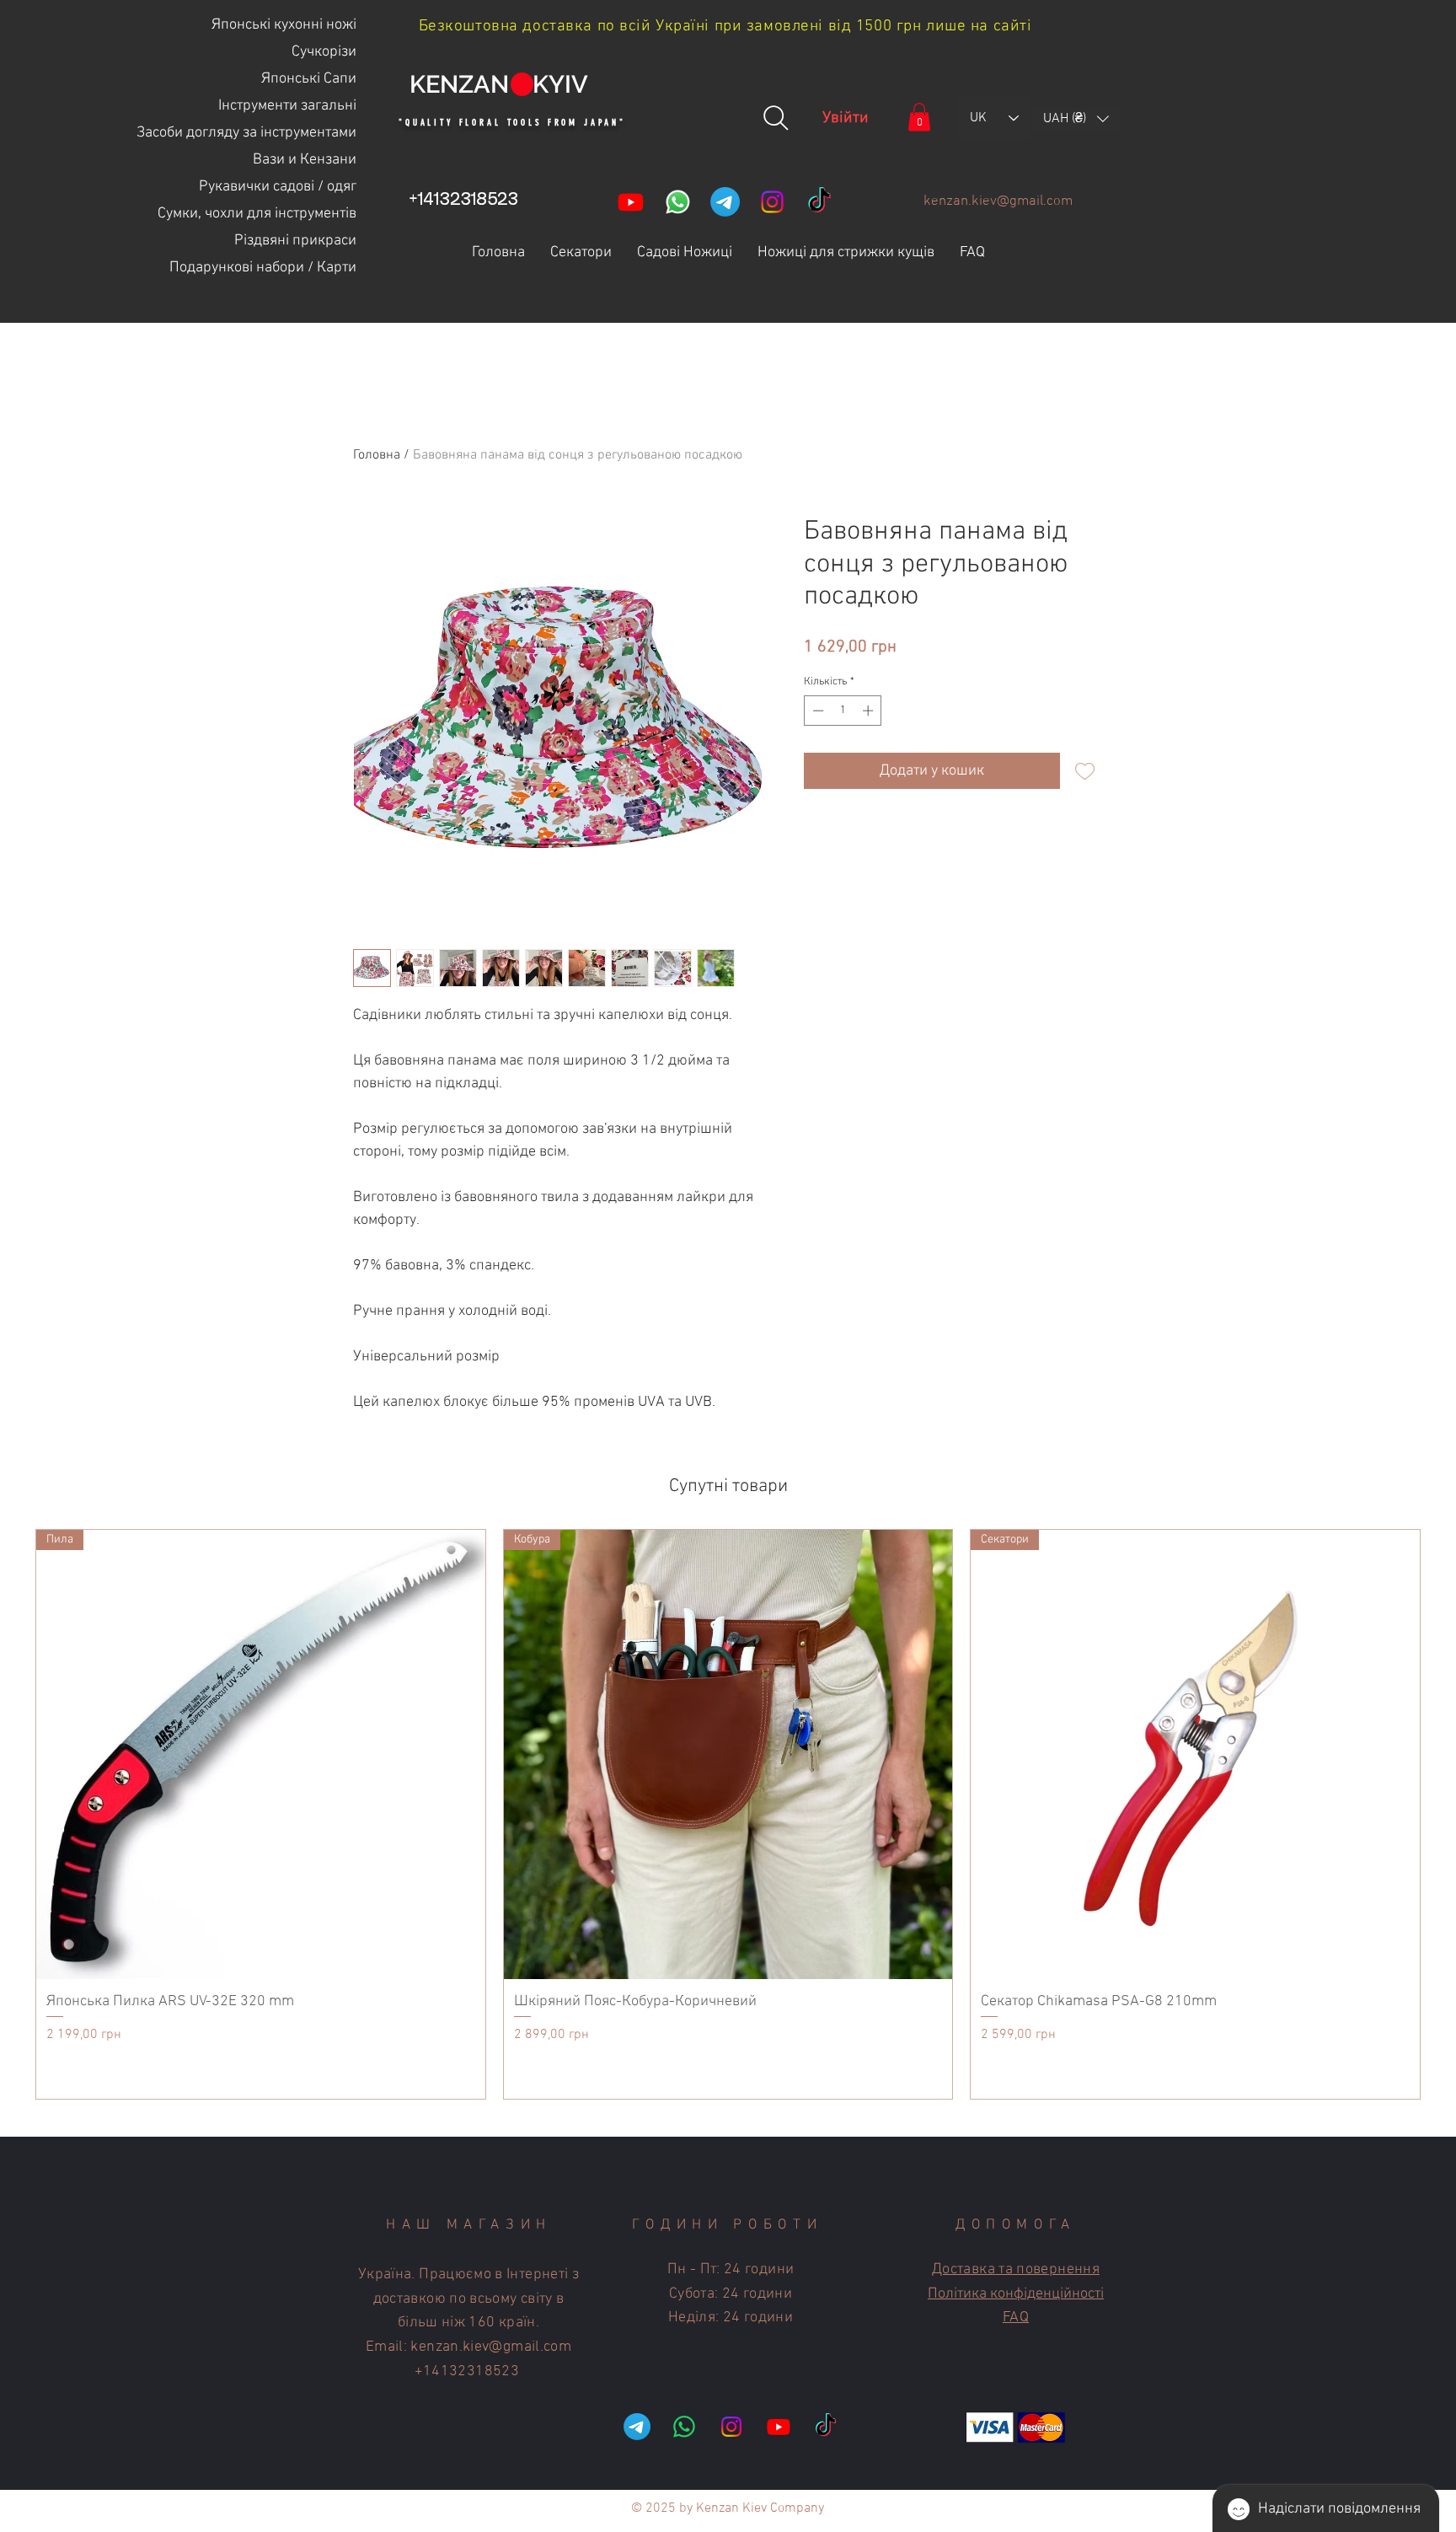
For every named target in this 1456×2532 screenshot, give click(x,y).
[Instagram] (772, 202)
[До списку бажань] (1085, 771)
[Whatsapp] (678, 202)
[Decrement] (816, 711)
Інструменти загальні (287, 106)
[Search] (776, 118)
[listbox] (1076, 119)
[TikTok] (819, 202)
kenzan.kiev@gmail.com (998, 201)
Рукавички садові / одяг (278, 187)
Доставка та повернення (1016, 2269)
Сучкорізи (324, 52)
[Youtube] (631, 202)
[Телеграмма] (725, 202)
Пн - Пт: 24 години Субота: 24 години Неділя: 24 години (731, 2294)
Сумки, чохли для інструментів (257, 214)
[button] (919, 117)
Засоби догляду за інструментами (248, 133)
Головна (377, 455)
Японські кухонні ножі (284, 25)
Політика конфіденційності (1016, 2294)
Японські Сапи (309, 79)
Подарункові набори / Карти (263, 268)
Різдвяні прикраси (295, 241)
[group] (728, 1814)
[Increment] (870, 711)
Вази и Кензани (305, 160)
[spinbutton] (843, 711)
